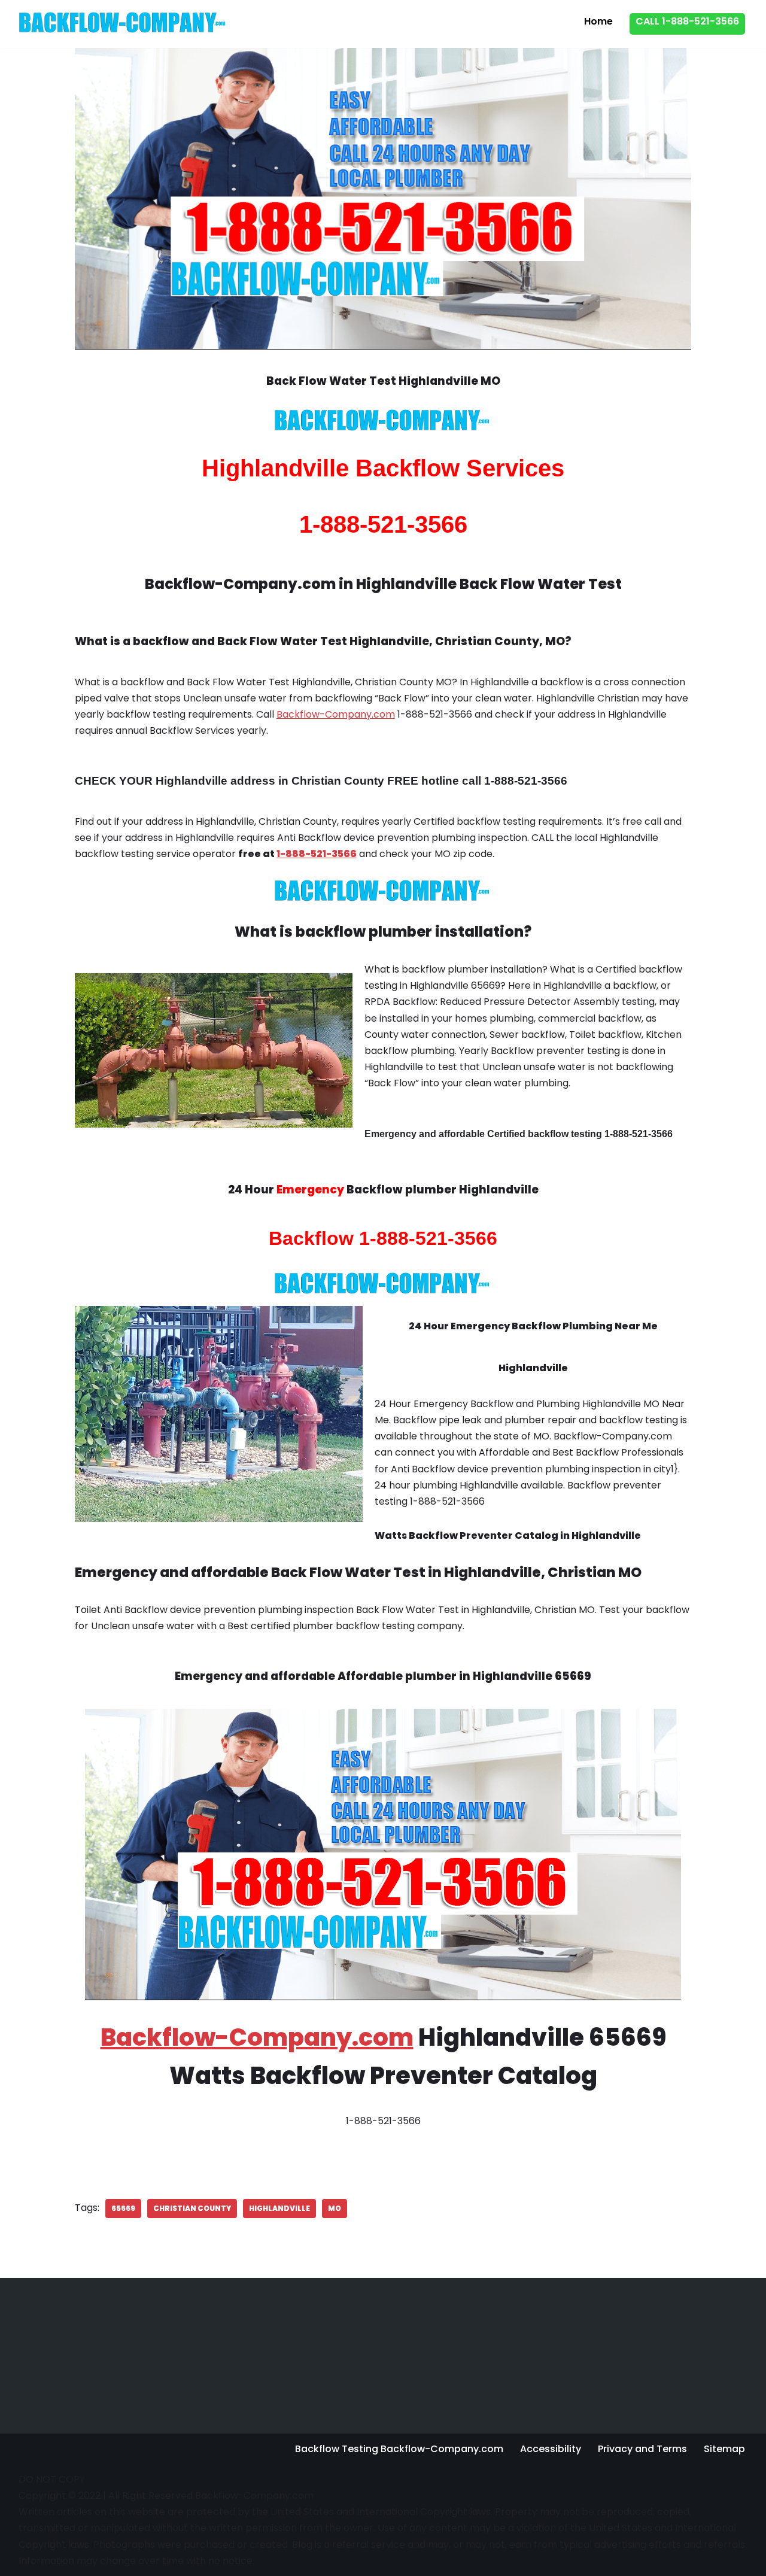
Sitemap (724, 2449)
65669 (123, 2208)
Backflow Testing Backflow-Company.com (399, 2449)
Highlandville (279, 2208)
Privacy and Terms (642, 2449)
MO (335, 2208)
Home (598, 21)
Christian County (192, 2208)
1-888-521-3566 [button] (317, 854)
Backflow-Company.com (336, 714)
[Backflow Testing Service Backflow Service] (123, 22)
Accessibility (551, 2449)
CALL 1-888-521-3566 (687, 21)
